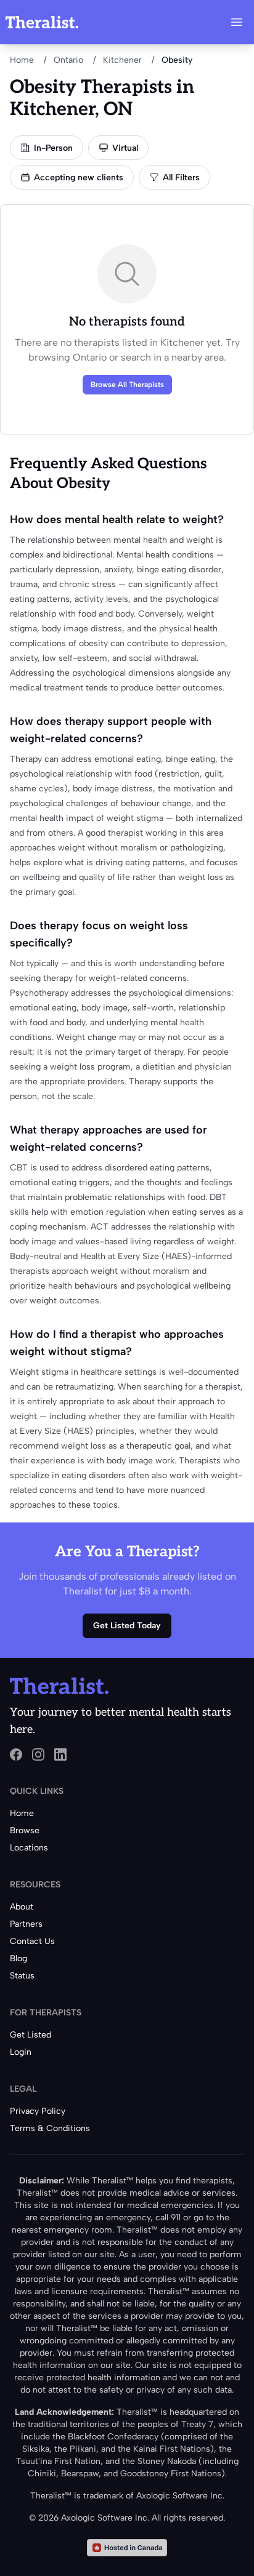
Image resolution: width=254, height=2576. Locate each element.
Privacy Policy (38, 2111)
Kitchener (122, 60)
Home (22, 60)
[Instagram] (38, 1754)
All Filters (181, 178)
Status (22, 1976)
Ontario (68, 60)
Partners (26, 1924)
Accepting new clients (79, 178)
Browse (25, 1830)
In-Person (53, 148)
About (22, 1907)
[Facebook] (16, 1754)
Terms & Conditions (50, 2128)
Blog (18, 1958)
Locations (29, 1848)
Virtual (125, 148)
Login (21, 2052)
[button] (237, 22)
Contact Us (32, 1941)
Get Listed (31, 2035)
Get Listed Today (127, 1626)
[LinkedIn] (60, 1754)
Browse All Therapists (127, 385)
